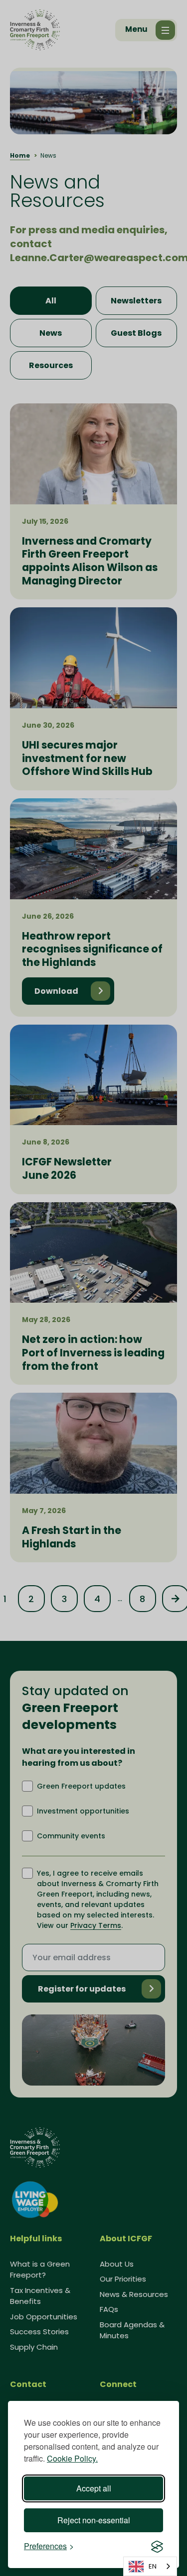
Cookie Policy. (72, 2458)
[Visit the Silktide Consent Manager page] (157, 2546)
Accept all (94, 2488)
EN (153, 2566)
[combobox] (150, 2566)
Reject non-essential (94, 2520)
